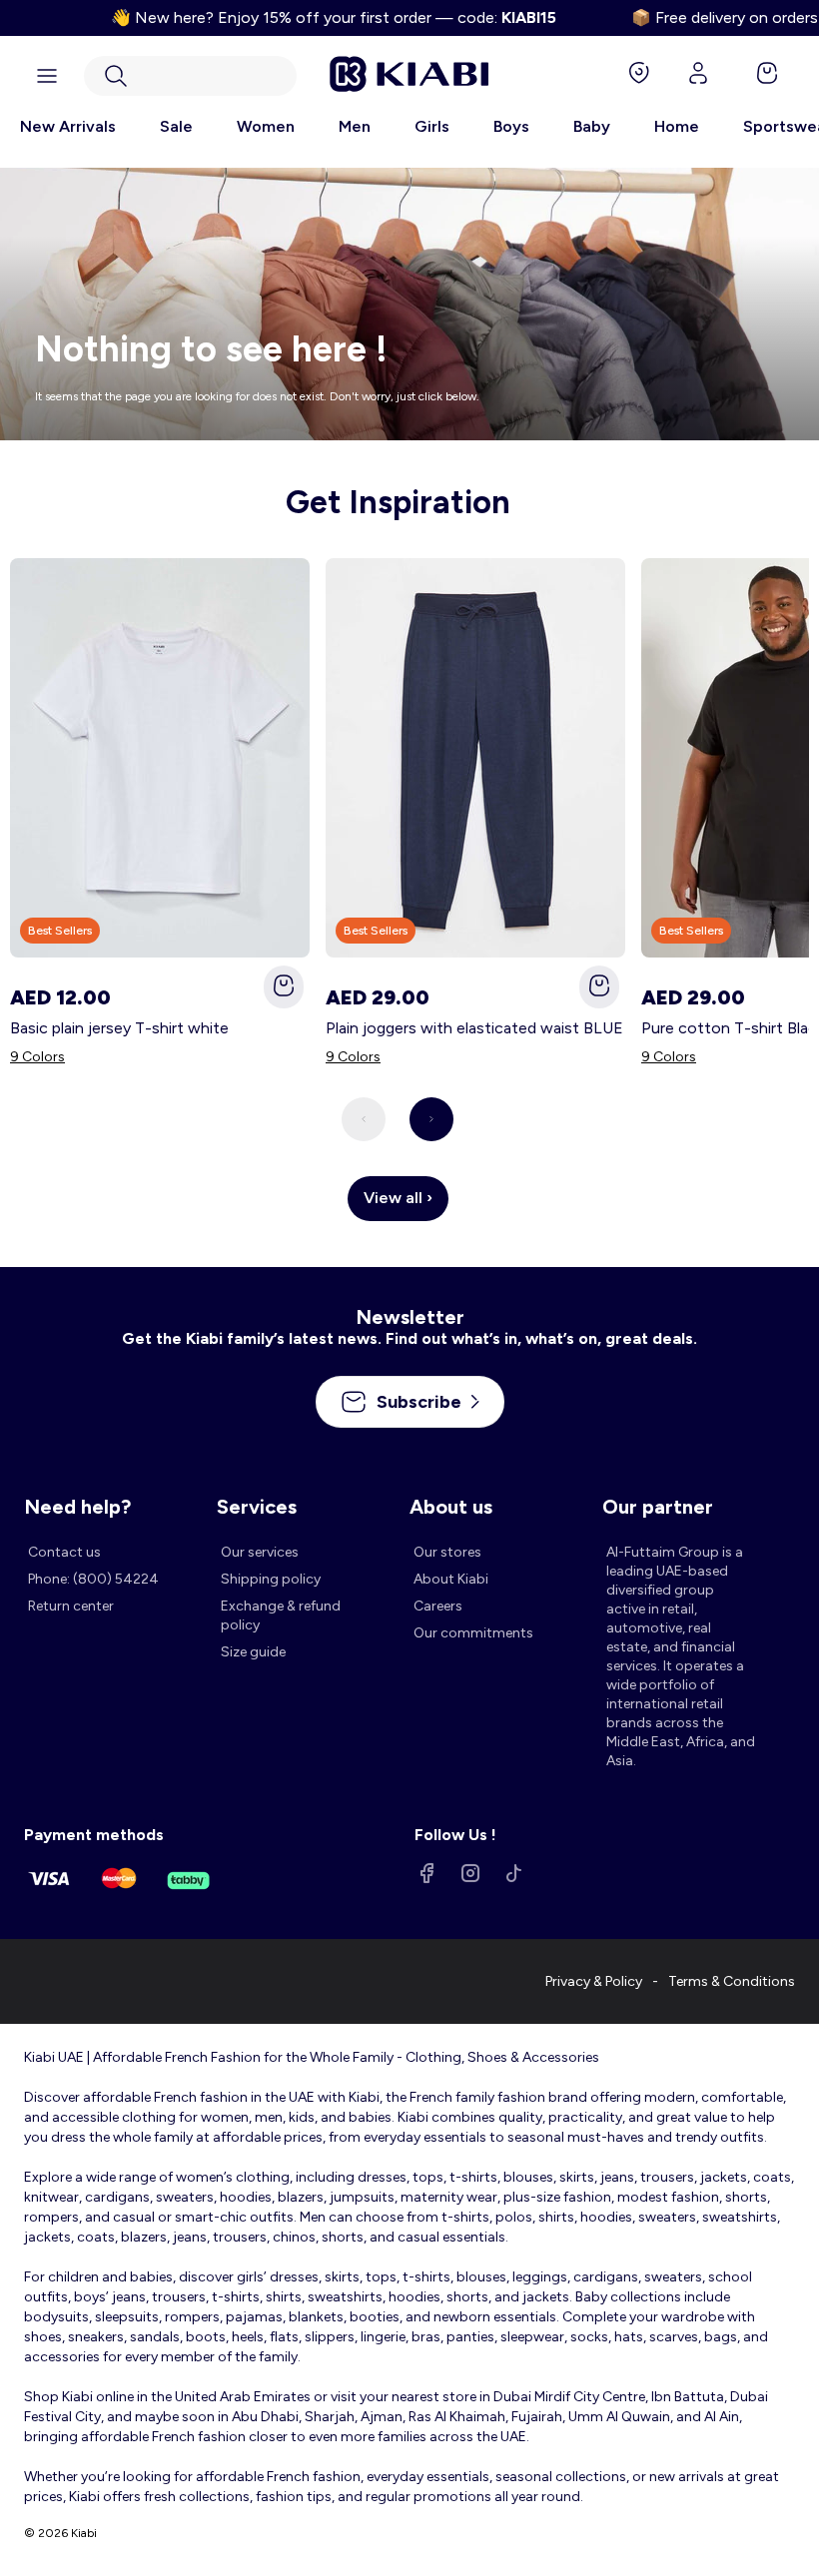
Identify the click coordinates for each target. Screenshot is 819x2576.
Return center (71, 1606)
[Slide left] (364, 1119)
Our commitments (473, 1633)
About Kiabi (451, 1579)
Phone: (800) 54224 (93, 1579)
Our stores (447, 1552)
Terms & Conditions (732, 1981)
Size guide (253, 1652)
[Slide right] (431, 1119)
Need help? (77, 1507)
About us (451, 1507)
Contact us (64, 1552)
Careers (438, 1606)
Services (257, 1507)
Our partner (658, 1507)
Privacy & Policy (594, 1981)
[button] (190, 76)
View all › (398, 1198)
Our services (260, 1552)
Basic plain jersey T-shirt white (119, 1028)
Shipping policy (271, 1579)
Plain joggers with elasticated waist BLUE (474, 1028)
